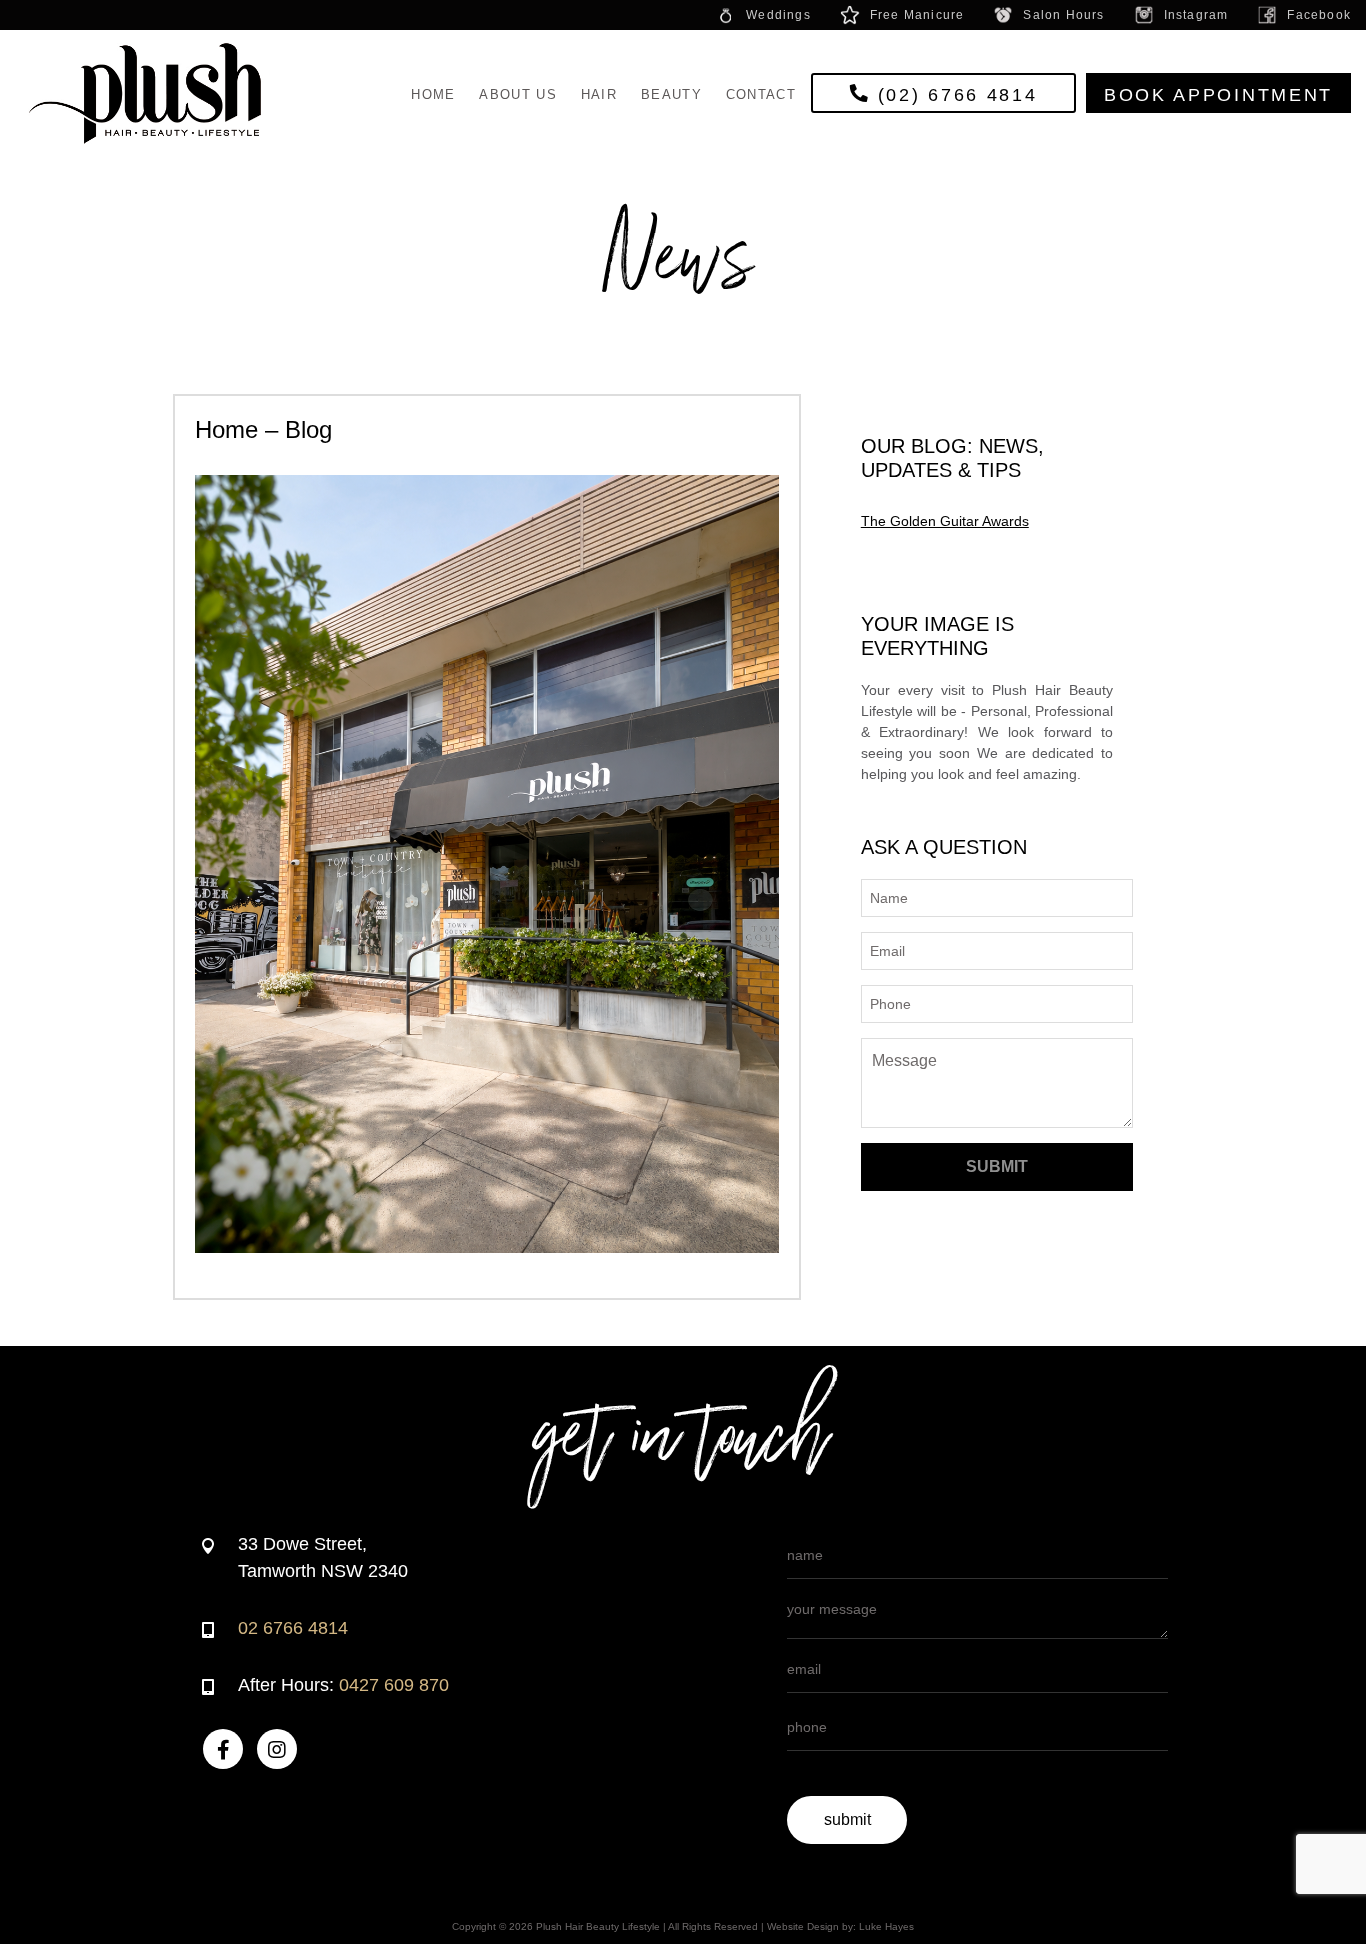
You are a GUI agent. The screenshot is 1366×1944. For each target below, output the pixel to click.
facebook (1319, 15)
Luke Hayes (886, 1926)
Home (433, 95)
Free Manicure (917, 15)
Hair (599, 95)
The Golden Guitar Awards (945, 521)
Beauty (671, 95)
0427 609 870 (394, 1685)
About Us (517, 95)
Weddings (778, 15)
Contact (761, 95)
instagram (1196, 15)
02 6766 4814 (293, 1628)
